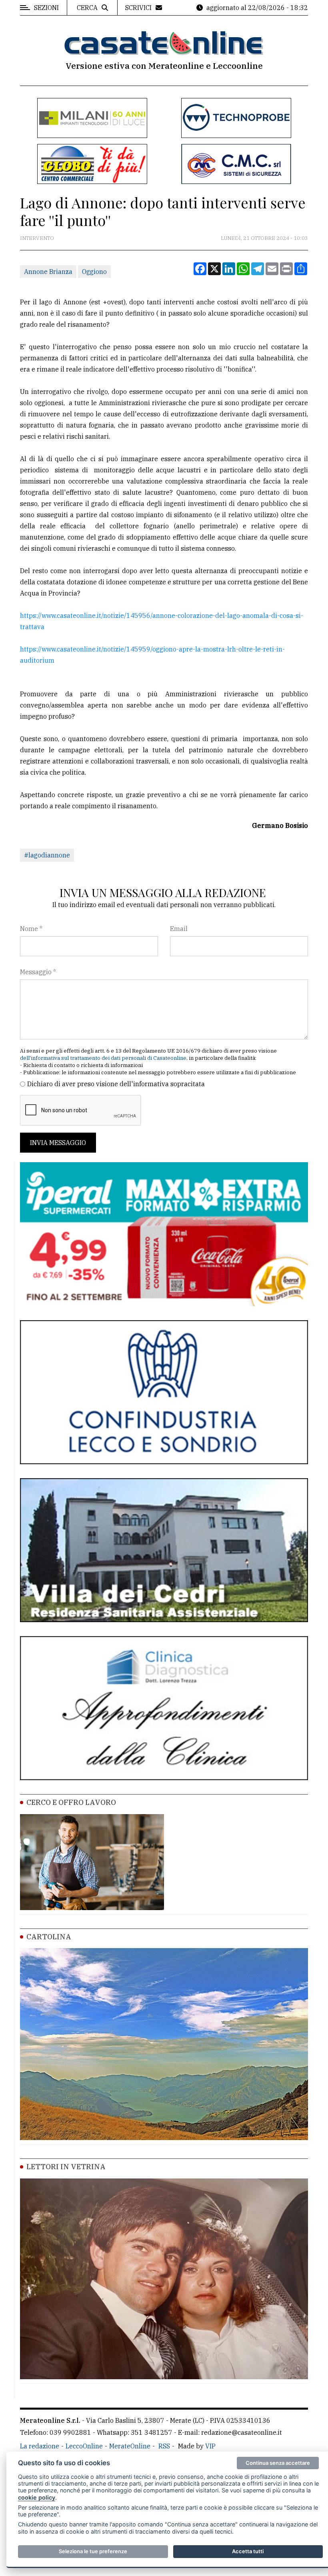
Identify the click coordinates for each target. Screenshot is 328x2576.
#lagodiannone (47, 855)
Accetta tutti (248, 2551)
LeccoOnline (84, 2446)
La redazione (40, 2446)
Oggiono (94, 272)
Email (179, 929)
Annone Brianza (48, 272)
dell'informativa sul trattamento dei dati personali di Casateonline (103, 1058)
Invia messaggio (58, 1143)
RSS (164, 2446)
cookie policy (37, 2497)
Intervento (37, 238)
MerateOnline (130, 2446)
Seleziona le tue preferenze (93, 2551)
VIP (210, 2446)
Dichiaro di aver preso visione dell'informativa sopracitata (116, 1084)
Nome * (31, 929)
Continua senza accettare (278, 2463)
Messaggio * (38, 972)
